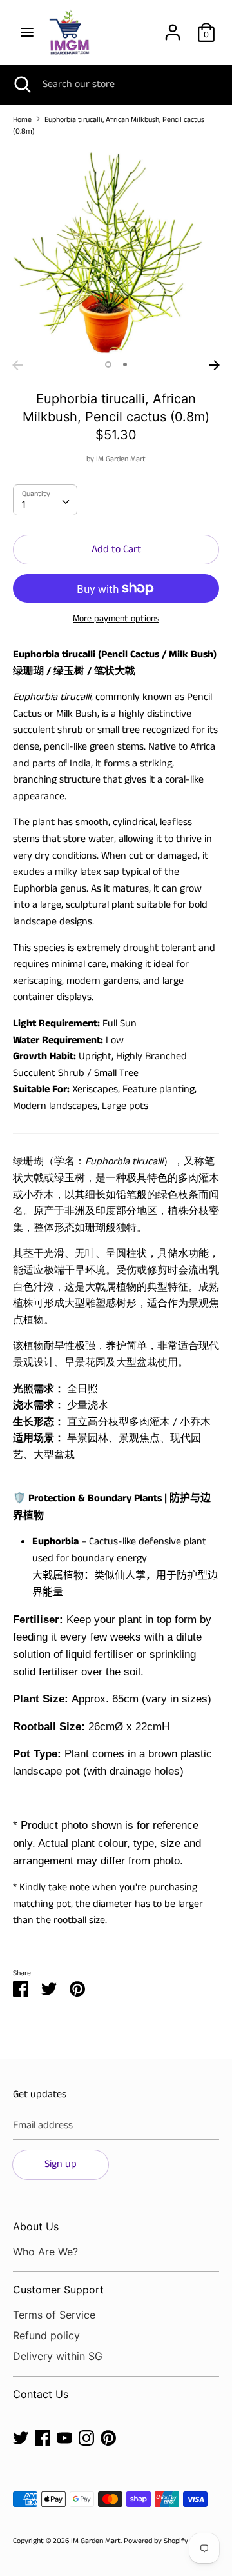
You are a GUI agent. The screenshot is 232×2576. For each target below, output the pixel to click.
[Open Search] (21, 85)
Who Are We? (45, 2252)
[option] (116, 250)
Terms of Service (54, 2315)
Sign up (61, 2164)
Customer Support (58, 2290)
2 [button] (125, 364)
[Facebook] (43, 2438)
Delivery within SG (58, 2356)
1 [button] (108, 364)
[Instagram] (86, 2438)
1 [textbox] (24, 505)
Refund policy (46, 2335)
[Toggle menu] (27, 32)
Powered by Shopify (156, 2541)
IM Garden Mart (121, 459)
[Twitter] (21, 2438)
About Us (36, 2226)
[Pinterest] (108, 2438)
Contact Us (41, 2394)
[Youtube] (64, 2438)
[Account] (173, 27)
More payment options (116, 619)
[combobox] (45, 500)
